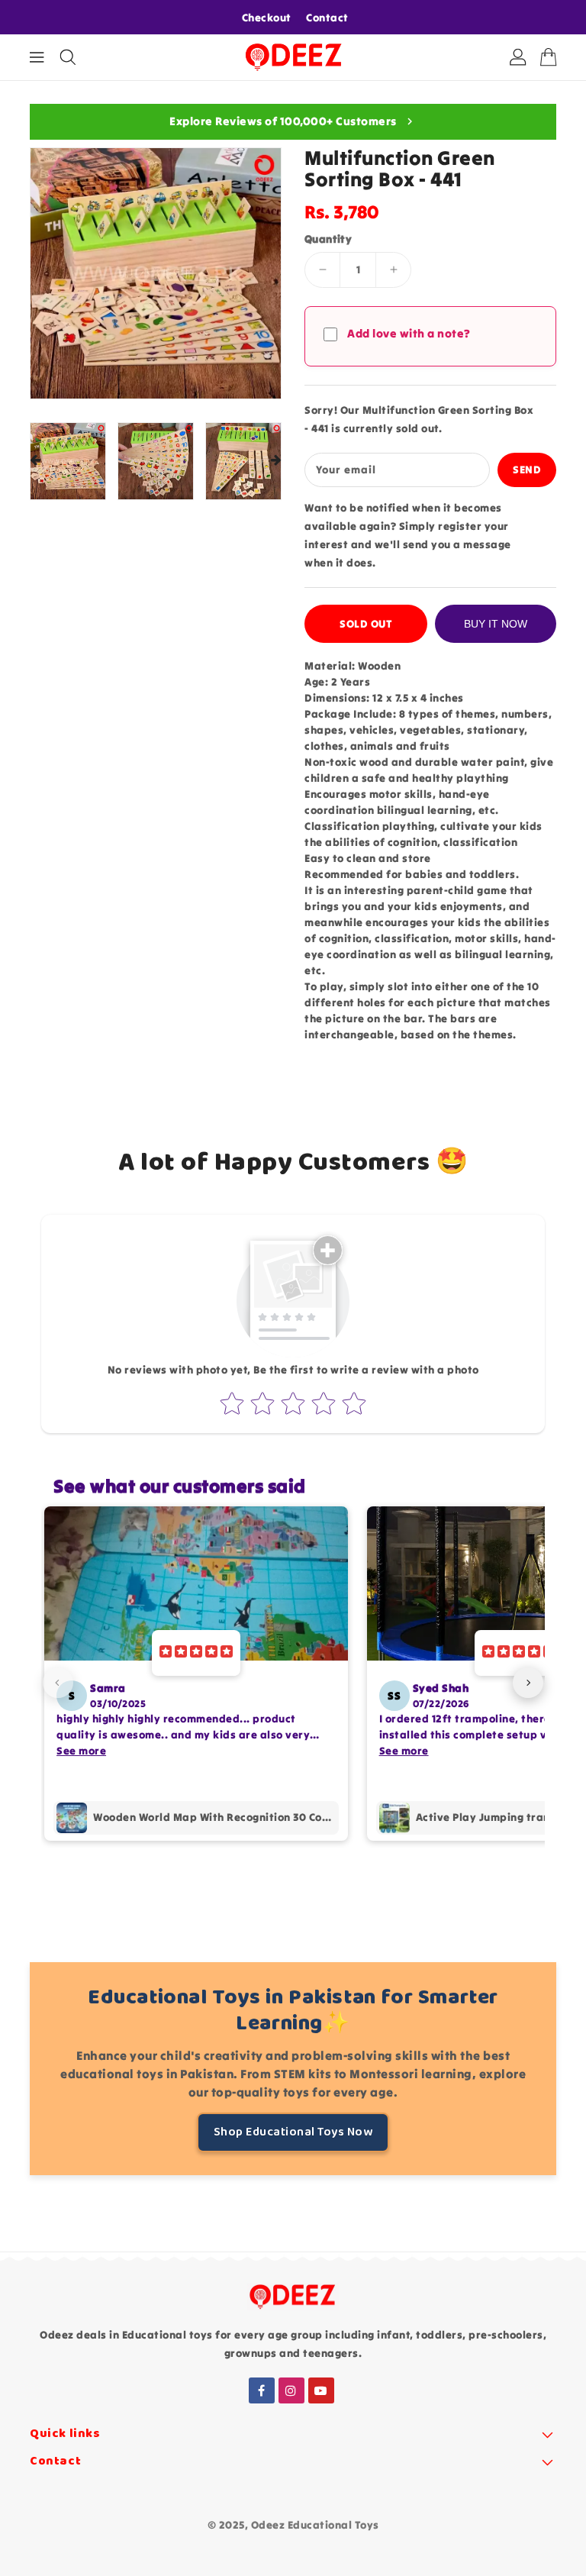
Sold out (366, 624)
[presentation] (35, 461)
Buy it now (496, 624)
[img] (196, 1653)
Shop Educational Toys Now (293, 2132)
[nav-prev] (58, 1683)
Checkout (267, 18)
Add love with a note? (409, 333)
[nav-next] (528, 1683)
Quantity (328, 239)
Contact (327, 18)
